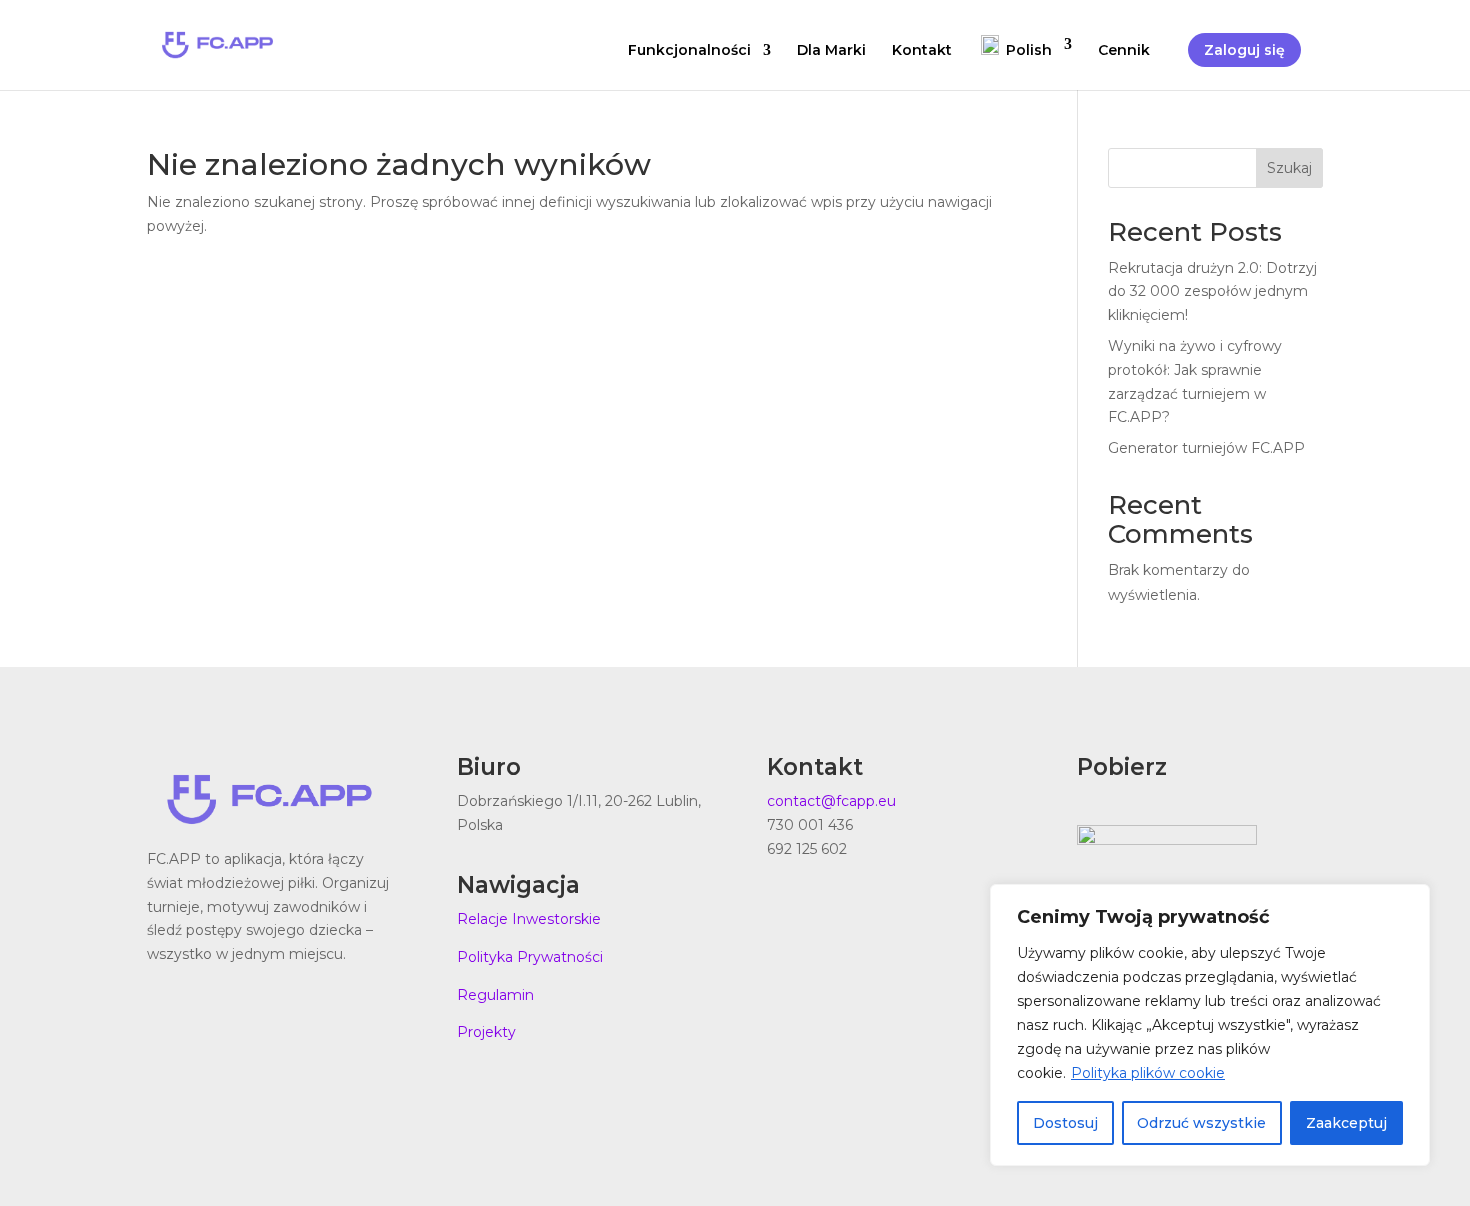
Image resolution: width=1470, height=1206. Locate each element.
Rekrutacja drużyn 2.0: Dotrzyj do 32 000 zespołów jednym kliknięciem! (1212, 292)
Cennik (1124, 51)
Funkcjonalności (689, 51)
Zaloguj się (1244, 50)
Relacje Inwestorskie (529, 919)
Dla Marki (831, 51)
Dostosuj (1065, 1123)
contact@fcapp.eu (831, 801)
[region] (1210, 1025)
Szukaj (1289, 168)
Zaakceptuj (1346, 1123)
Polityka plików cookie (1148, 1073)
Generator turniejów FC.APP (1206, 448)
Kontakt (922, 51)
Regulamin (495, 995)
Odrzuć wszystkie (1201, 1123)
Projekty (486, 1032)
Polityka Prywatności (530, 957)
